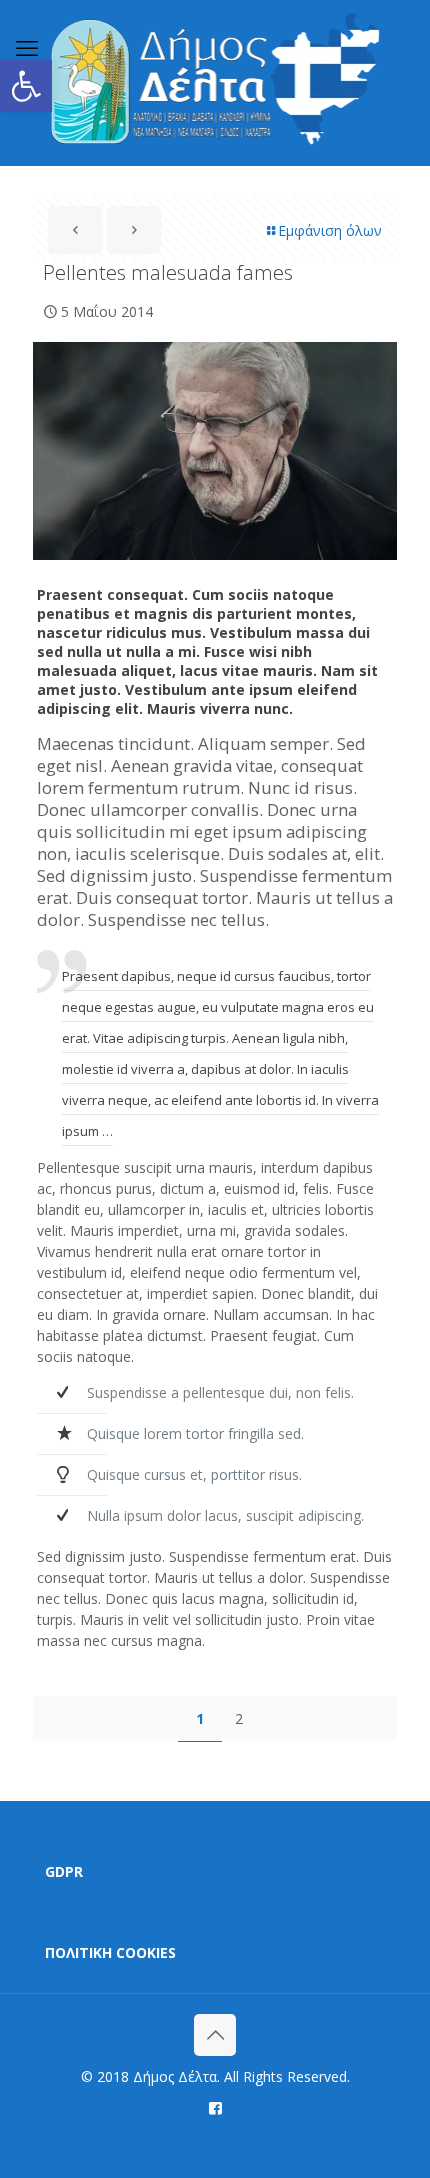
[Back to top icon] (215, 2035)
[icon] (215, 2107)
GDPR (64, 1871)
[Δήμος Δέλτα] (215, 82)
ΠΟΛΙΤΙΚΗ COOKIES (110, 1952)
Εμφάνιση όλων (330, 230)
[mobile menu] (27, 47)
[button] (26, 86)
